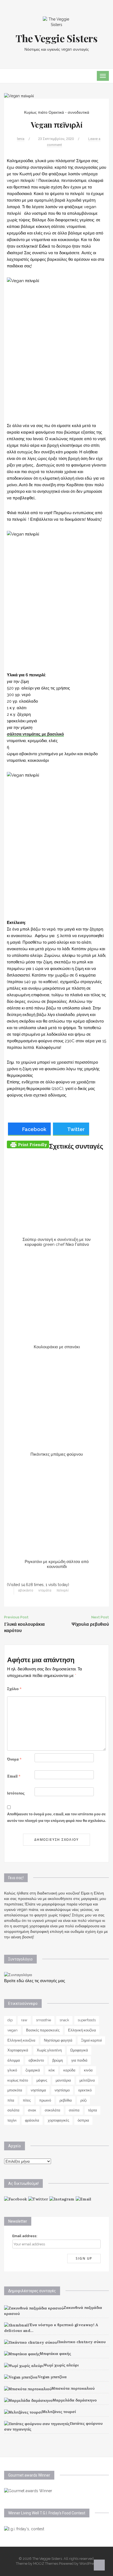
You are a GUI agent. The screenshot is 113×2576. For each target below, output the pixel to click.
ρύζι (84, 2100)
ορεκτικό (85, 2090)
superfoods (87, 2020)
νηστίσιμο (62, 2090)
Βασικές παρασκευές (43, 2030)
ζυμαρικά (33, 2070)
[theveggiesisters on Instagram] (62, 2199)
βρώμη (58, 2060)
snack (64, 2020)
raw (24, 2020)
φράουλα (32, 2120)
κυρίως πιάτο (18, 2080)
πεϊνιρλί (63, 1590)
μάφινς (42, 2080)
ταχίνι (12, 2120)
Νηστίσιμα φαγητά (58, 2040)
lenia (21, 139)
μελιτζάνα (87, 2080)
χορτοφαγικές (58, 2120)
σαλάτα (13, 2110)
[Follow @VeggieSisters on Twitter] (38, 2199)
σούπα (74, 2110)
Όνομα (14, 1759)
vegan (12, 2030)
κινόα (88, 2070)
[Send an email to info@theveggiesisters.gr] (84, 2199)
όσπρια (83, 2120)
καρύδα (69, 2070)
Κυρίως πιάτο (36, 112)
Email (14, 1776)
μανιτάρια (63, 2080)
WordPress (88, 2564)
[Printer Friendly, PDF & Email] (28, 1144)
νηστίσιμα (38, 2090)
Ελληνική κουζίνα (82, 2030)
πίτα (11, 2100)
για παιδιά (79, 2060)
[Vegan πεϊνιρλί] (19, 96)
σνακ (32, 2110)
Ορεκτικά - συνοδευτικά (69, 112)
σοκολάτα (53, 2110)
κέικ (52, 2070)
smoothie (43, 2020)
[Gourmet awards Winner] (28, 2491)
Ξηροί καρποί (91, 2040)
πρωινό (45, 2100)
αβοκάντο (26, 1590)
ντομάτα (45, 1590)
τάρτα (93, 2110)
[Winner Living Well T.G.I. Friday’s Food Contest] (24, 2528)
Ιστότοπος (16, 1793)
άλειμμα (14, 2060)
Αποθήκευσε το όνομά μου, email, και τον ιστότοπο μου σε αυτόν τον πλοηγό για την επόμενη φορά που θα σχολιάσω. (56, 1817)
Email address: (25, 2236)
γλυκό (12, 2070)
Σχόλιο (14, 1689)
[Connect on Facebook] (15, 2199)
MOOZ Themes (46, 2564)
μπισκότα (15, 2090)
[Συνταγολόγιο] (18, 1974)
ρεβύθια (66, 2100)
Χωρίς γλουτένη (49, 2050)
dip (10, 2020)
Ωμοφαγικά (79, 2050)
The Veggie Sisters (57, 38)
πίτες (27, 2100)
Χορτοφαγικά (18, 2050)
